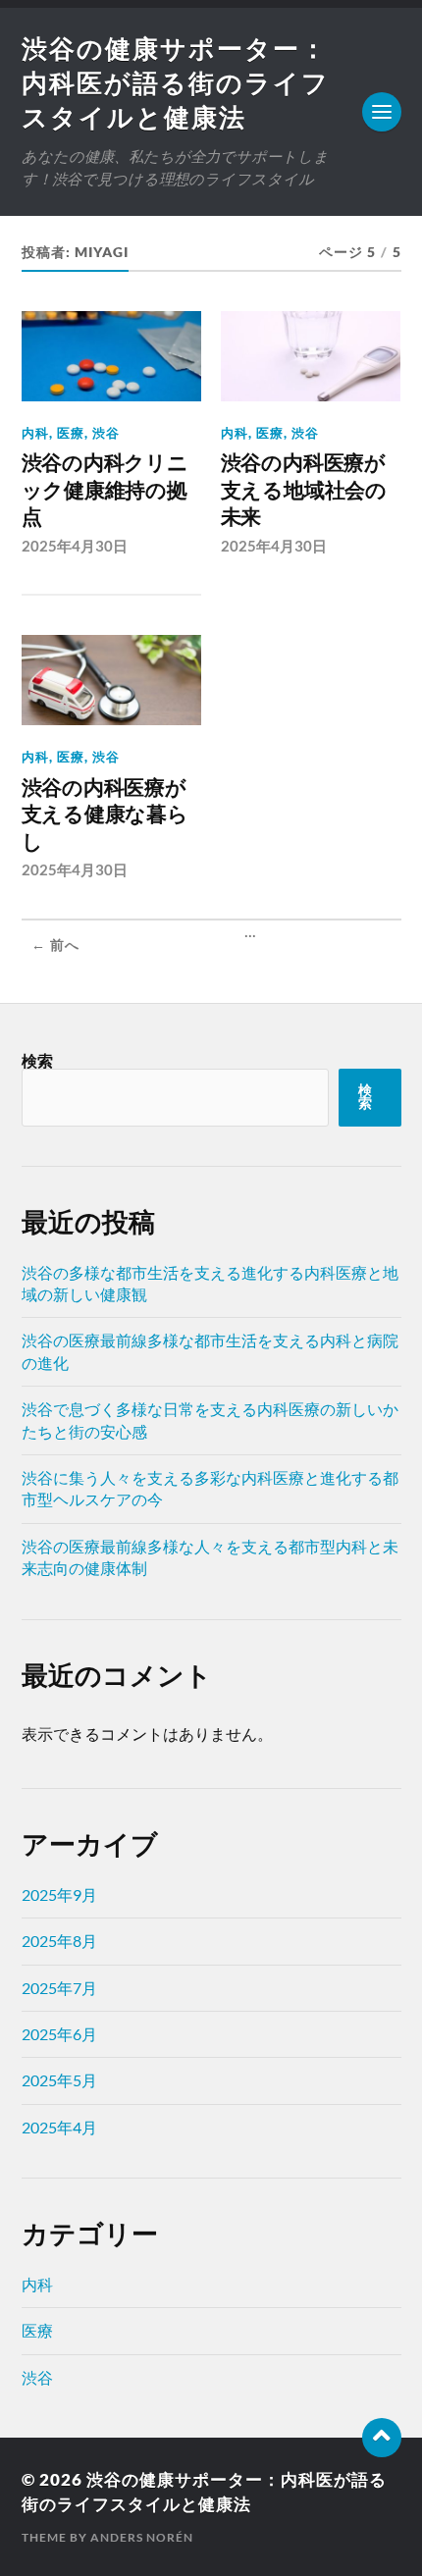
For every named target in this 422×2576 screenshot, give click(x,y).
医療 (71, 433)
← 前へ (55, 945)
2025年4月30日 (75, 546)
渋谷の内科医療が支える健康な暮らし (105, 815)
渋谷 (106, 433)
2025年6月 (59, 2034)
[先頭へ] (382, 2438)
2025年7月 (59, 1988)
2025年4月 (59, 2127)
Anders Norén (142, 2537)
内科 (35, 433)
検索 (37, 1060)
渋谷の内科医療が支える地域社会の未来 (304, 490)
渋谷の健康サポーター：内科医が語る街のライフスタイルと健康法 (176, 82)
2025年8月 (59, 1941)
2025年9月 (59, 1894)
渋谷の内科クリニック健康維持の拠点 (105, 490)
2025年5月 (59, 2080)
